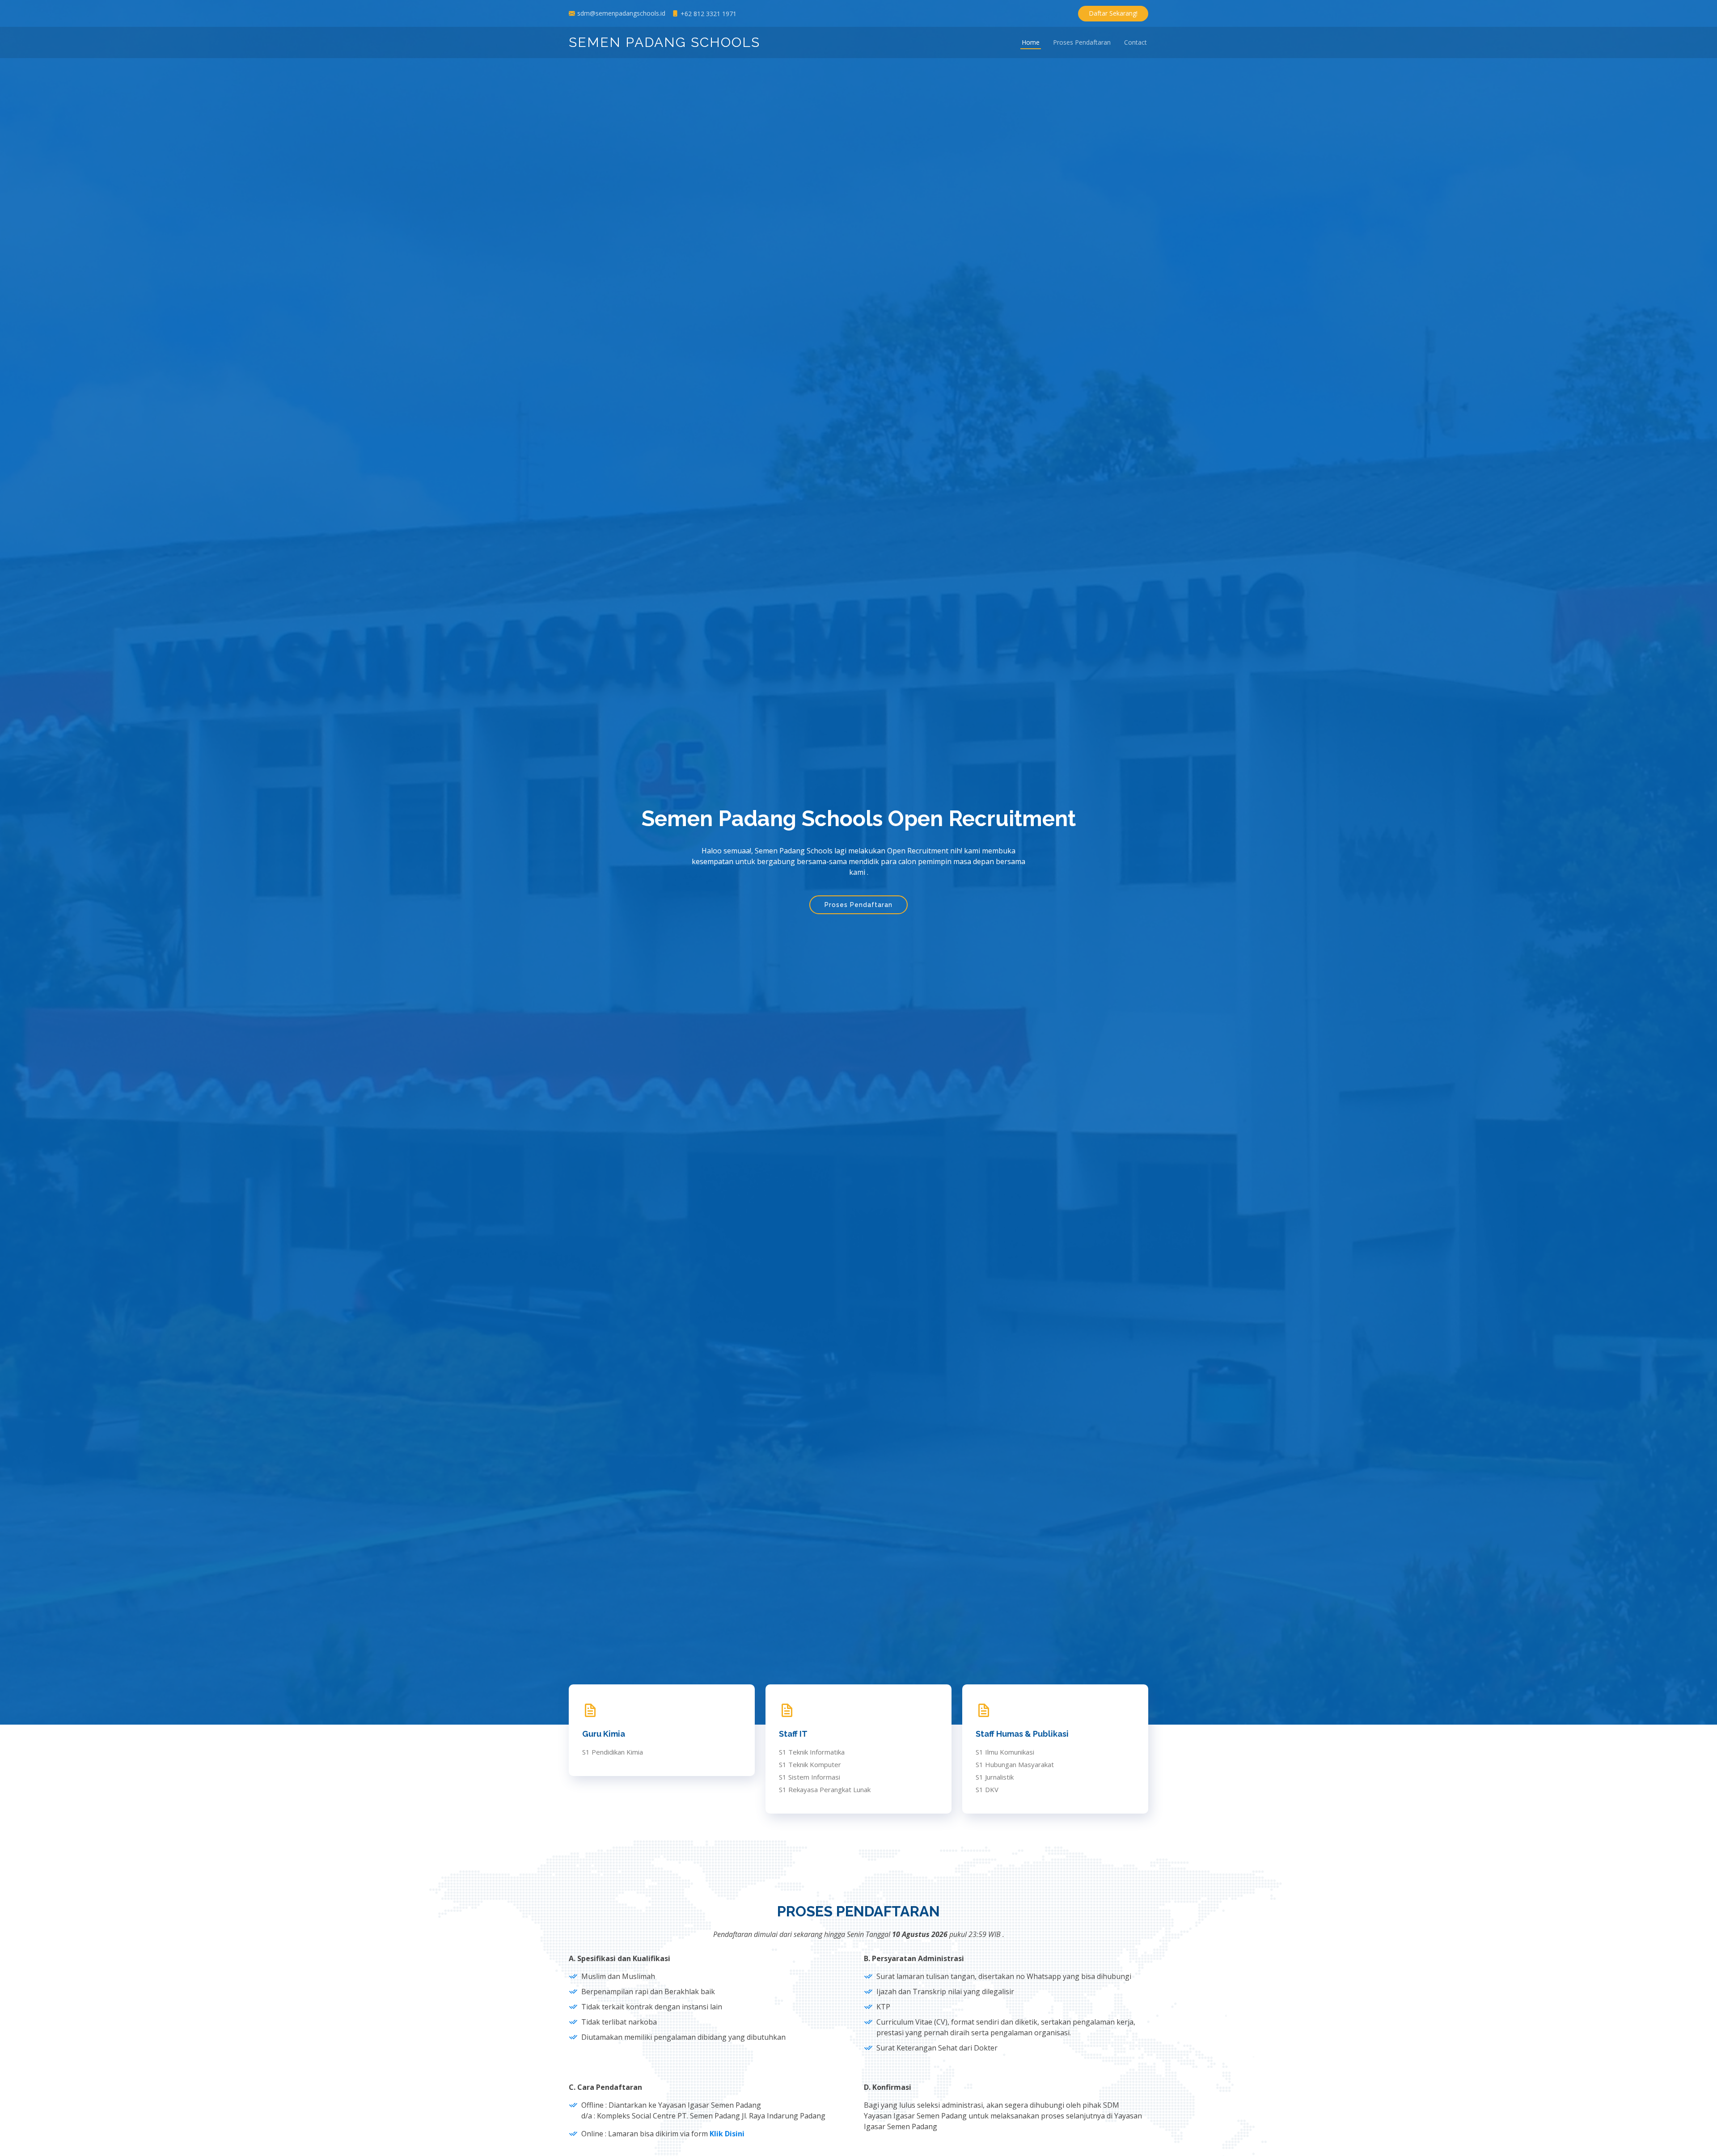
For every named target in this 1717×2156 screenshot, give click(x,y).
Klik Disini (727, 2134)
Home (1031, 43)
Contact (1136, 43)
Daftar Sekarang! (1113, 13)
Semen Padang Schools (664, 42)
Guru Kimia (604, 1734)
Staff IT (793, 1734)
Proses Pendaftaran (1082, 43)
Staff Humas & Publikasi (1022, 1734)
